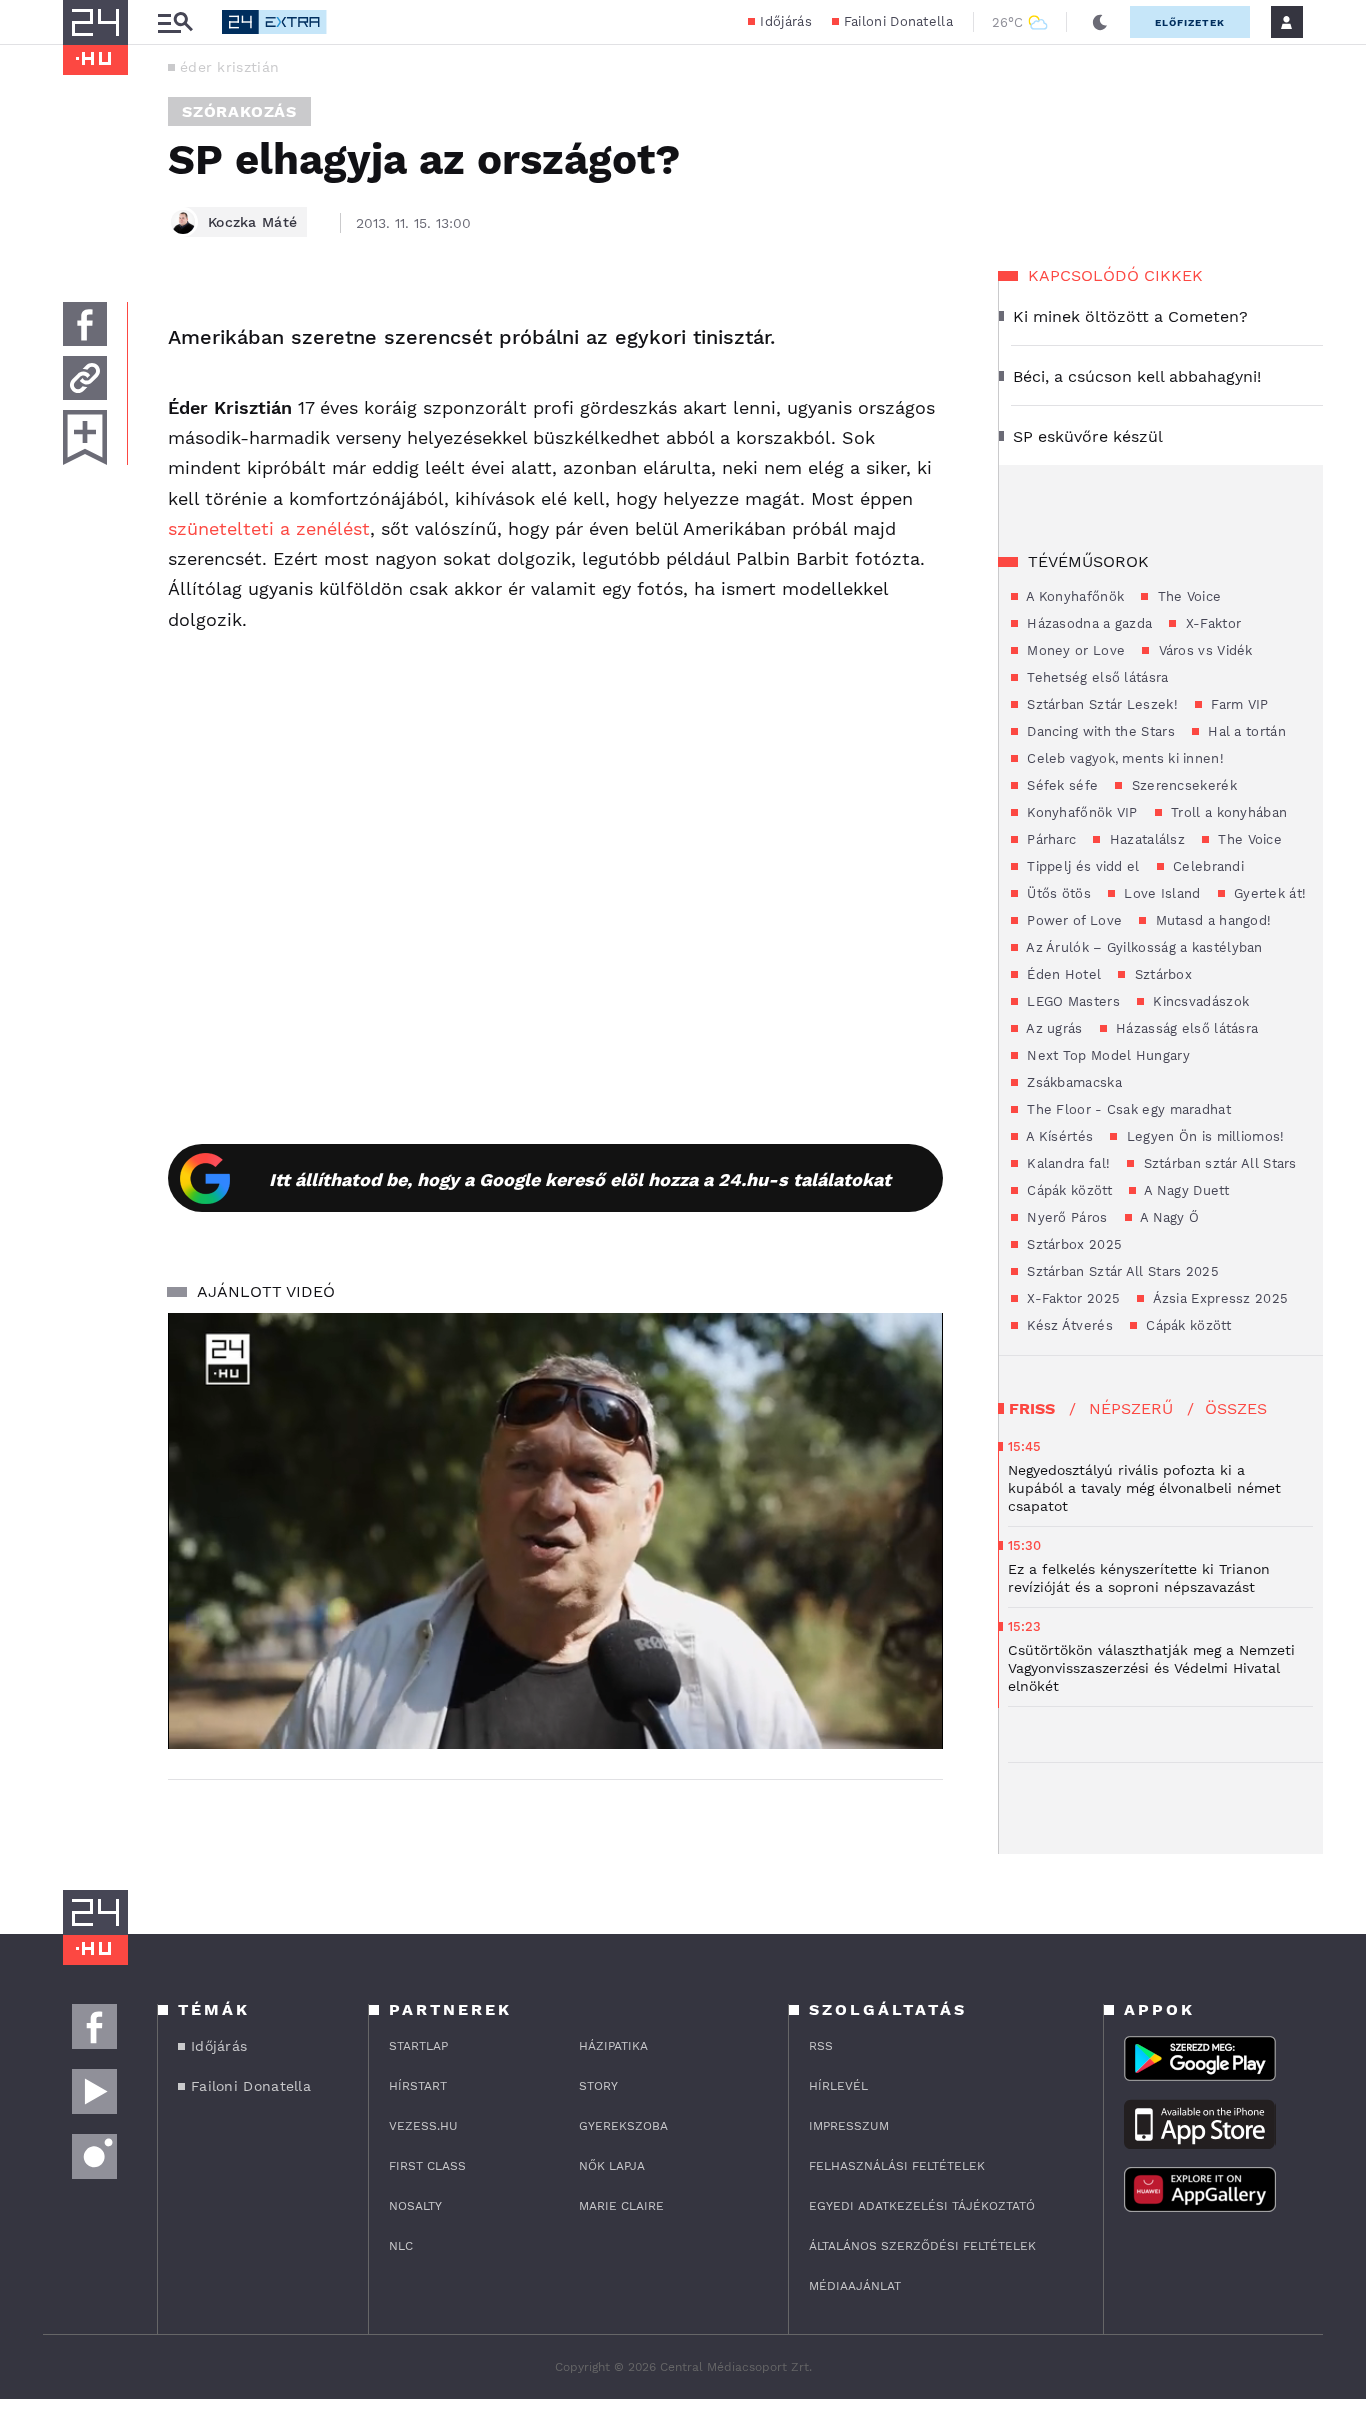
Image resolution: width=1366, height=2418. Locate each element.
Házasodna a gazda (1087, 623)
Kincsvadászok (1199, 1001)
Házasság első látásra (1185, 1028)
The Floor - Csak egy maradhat (1127, 1109)
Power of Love (1072, 920)
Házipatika (613, 2046)
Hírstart (418, 2086)
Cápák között (1067, 1190)
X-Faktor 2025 (1071, 1298)
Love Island (1160, 893)
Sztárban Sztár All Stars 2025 (1121, 1271)
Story (598, 2086)
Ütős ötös (1057, 893)
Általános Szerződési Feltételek (922, 2246)
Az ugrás (1053, 1028)
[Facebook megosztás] (85, 324)
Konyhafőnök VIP (1080, 812)
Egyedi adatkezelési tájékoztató (922, 2206)
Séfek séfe (1060, 785)
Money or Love (1074, 650)
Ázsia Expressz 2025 (1218, 1298)
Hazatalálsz (1145, 839)
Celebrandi (1206, 866)
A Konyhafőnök (1073, 596)
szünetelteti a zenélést (269, 528)
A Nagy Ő (1168, 1217)
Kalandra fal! (1066, 1163)
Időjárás (785, 21)
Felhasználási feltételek (897, 2166)
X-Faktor (1211, 623)
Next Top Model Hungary (1106, 1055)
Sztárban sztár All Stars (1218, 1163)
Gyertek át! (1268, 893)
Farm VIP (1238, 704)
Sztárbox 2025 (1072, 1244)
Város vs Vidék (1203, 650)
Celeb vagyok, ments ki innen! (1123, 758)
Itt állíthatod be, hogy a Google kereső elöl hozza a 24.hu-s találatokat (580, 1179)
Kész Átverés (1068, 1325)
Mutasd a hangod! (1211, 920)
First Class (427, 2166)
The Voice (1187, 596)
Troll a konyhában (1227, 812)
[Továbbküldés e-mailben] (85, 378)
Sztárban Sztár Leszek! (1100, 704)
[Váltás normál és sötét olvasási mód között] (1100, 22)
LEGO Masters (1071, 1001)
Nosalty (415, 2206)
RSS (821, 2046)
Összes (1236, 1408)
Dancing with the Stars (1099, 731)
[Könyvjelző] (85, 437)
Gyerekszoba (623, 2126)
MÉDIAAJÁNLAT (855, 2286)
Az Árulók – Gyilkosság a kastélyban (1143, 947)
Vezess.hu (423, 2126)
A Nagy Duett (1185, 1190)
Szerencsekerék (1182, 785)
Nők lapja (612, 2166)
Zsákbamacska (1072, 1082)
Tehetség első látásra (1096, 677)
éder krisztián (229, 67)
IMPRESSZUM (849, 2126)
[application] (555, 1531)
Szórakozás (239, 111)
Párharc (1049, 839)
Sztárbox (1161, 974)
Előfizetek (1190, 22)
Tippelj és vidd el (1081, 866)
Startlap (418, 2046)
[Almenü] (175, 22)
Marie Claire (621, 2206)
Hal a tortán (1245, 731)
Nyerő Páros (1065, 1217)
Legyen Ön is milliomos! (1203, 1136)
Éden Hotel (1062, 974)
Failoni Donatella (898, 21)
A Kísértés (1058, 1136)
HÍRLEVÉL (838, 2086)
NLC (401, 2246)
